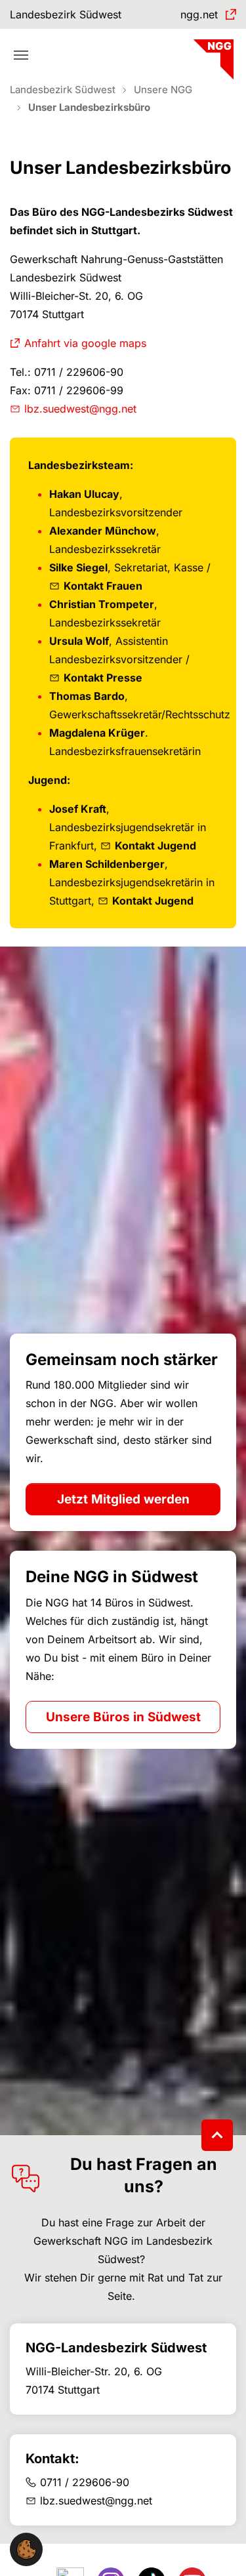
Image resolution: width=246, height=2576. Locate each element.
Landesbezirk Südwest (66, 14)
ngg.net (199, 14)
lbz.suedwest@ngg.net (80, 409)
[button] (26, 2548)
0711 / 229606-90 (85, 2482)
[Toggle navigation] (21, 55)
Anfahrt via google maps (85, 343)
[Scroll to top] (217, 2135)
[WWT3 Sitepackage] (212, 55)
